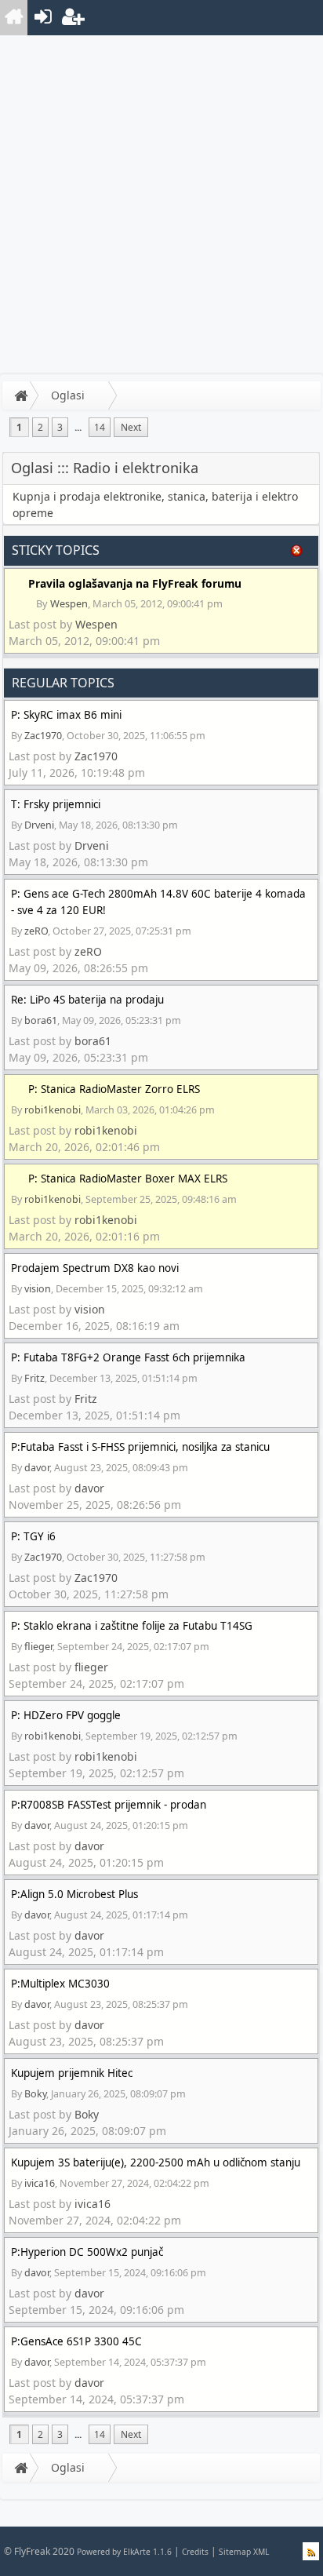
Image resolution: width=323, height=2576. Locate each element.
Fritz (34, 1378)
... (78, 427)
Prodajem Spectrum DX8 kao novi (95, 1268)
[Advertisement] (161, 205)
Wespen (69, 603)
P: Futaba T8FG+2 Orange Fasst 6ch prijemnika (128, 1357)
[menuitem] (15, 18)
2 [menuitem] (40, 427)
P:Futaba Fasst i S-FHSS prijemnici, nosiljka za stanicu (140, 1447)
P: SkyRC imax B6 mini (66, 715)
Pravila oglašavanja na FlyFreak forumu (135, 583)
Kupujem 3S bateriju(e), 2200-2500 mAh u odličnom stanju (156, 2162)
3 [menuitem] (60, 427)
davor (37, 1468)
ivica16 (40, 2183)
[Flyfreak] (14, 18)
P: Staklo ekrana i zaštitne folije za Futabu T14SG (132, 1626)
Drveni (39, 825)
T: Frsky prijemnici (56, 804)
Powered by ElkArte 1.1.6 (124, 2552)
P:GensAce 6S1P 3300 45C (76, 2341)
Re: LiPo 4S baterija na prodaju (87, 1000)
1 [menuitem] (19, 427)
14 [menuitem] (100, 427)
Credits (195, 2552)
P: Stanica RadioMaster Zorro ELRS (114, 1089)
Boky (35, 2094)
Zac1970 (43, 736)
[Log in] (43, 18)
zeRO (36, 931)
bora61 (41, 1020)
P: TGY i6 (33, 1536)
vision (38, 1289)
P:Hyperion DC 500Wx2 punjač (87, 2252)
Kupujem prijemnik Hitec (72, 2073)
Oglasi (68, 395)
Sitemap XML (244, 2552)
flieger (38, 1647)
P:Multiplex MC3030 (60, 1984)
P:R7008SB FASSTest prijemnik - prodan (109, 1805)
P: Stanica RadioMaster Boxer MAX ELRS (128, 1179)
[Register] (72, 18)
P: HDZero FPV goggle (66, 1715)
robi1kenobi (53, 1110)
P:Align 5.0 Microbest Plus (74, 1894)
